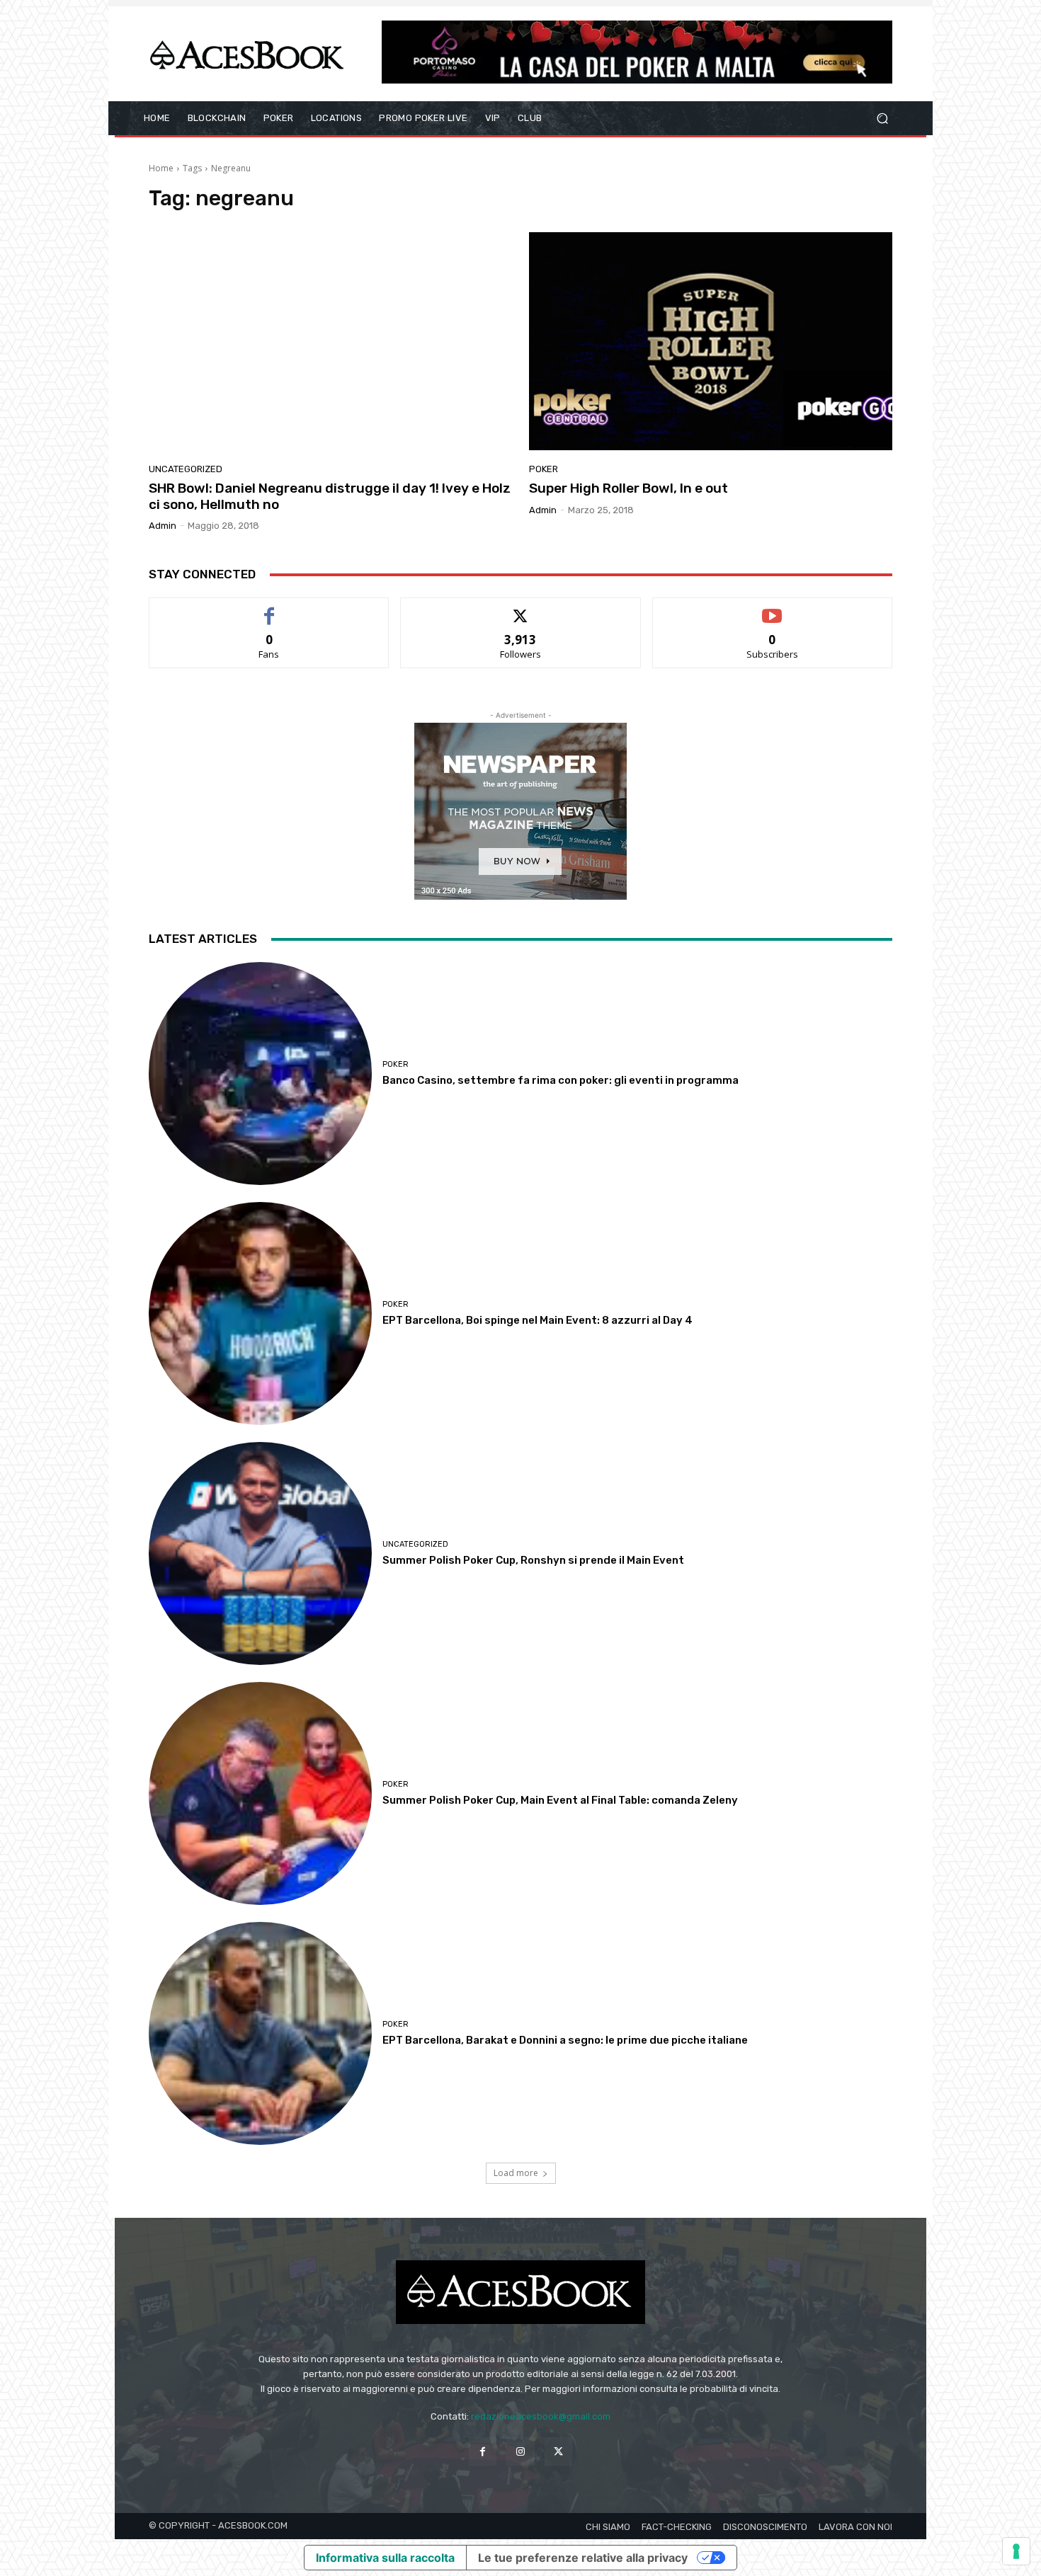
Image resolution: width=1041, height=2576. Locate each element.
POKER (544, 469)
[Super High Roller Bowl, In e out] (711, 341)
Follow (521, 608)
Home (161, 168)
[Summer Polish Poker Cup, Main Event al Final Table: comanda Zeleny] (260, 1793)
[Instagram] (520, 2451)
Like (269, 608)
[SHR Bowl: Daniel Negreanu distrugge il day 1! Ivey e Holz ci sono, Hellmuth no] (330, 341)
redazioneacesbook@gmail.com (541, 2416)
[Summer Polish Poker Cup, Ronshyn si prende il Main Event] (260, 1553)
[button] (882, 119)
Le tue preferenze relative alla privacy (583, 2558)
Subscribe (773, 608)
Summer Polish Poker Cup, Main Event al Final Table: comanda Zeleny (560, 1800)
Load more (516, 2173)
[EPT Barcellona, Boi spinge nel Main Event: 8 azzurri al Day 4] (260, 1313)
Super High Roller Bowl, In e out (628, 488)
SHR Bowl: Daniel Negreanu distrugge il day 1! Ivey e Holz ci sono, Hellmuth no (330, 496)
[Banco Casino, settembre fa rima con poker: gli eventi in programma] (260, 1074)
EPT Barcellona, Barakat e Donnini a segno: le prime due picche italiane (565, 2040)
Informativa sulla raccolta (385, 2558)
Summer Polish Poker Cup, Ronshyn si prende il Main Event (533, 1560)
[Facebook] (483, 2451)
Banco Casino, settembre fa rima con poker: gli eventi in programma (561, 1080)
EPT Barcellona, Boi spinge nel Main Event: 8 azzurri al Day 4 (537, 1320)
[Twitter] (558, 2451)
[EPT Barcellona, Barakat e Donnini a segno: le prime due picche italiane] (260, 2033)
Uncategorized (186, 469)
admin (163, 526)
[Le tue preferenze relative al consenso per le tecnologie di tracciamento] (1016, 2551)
